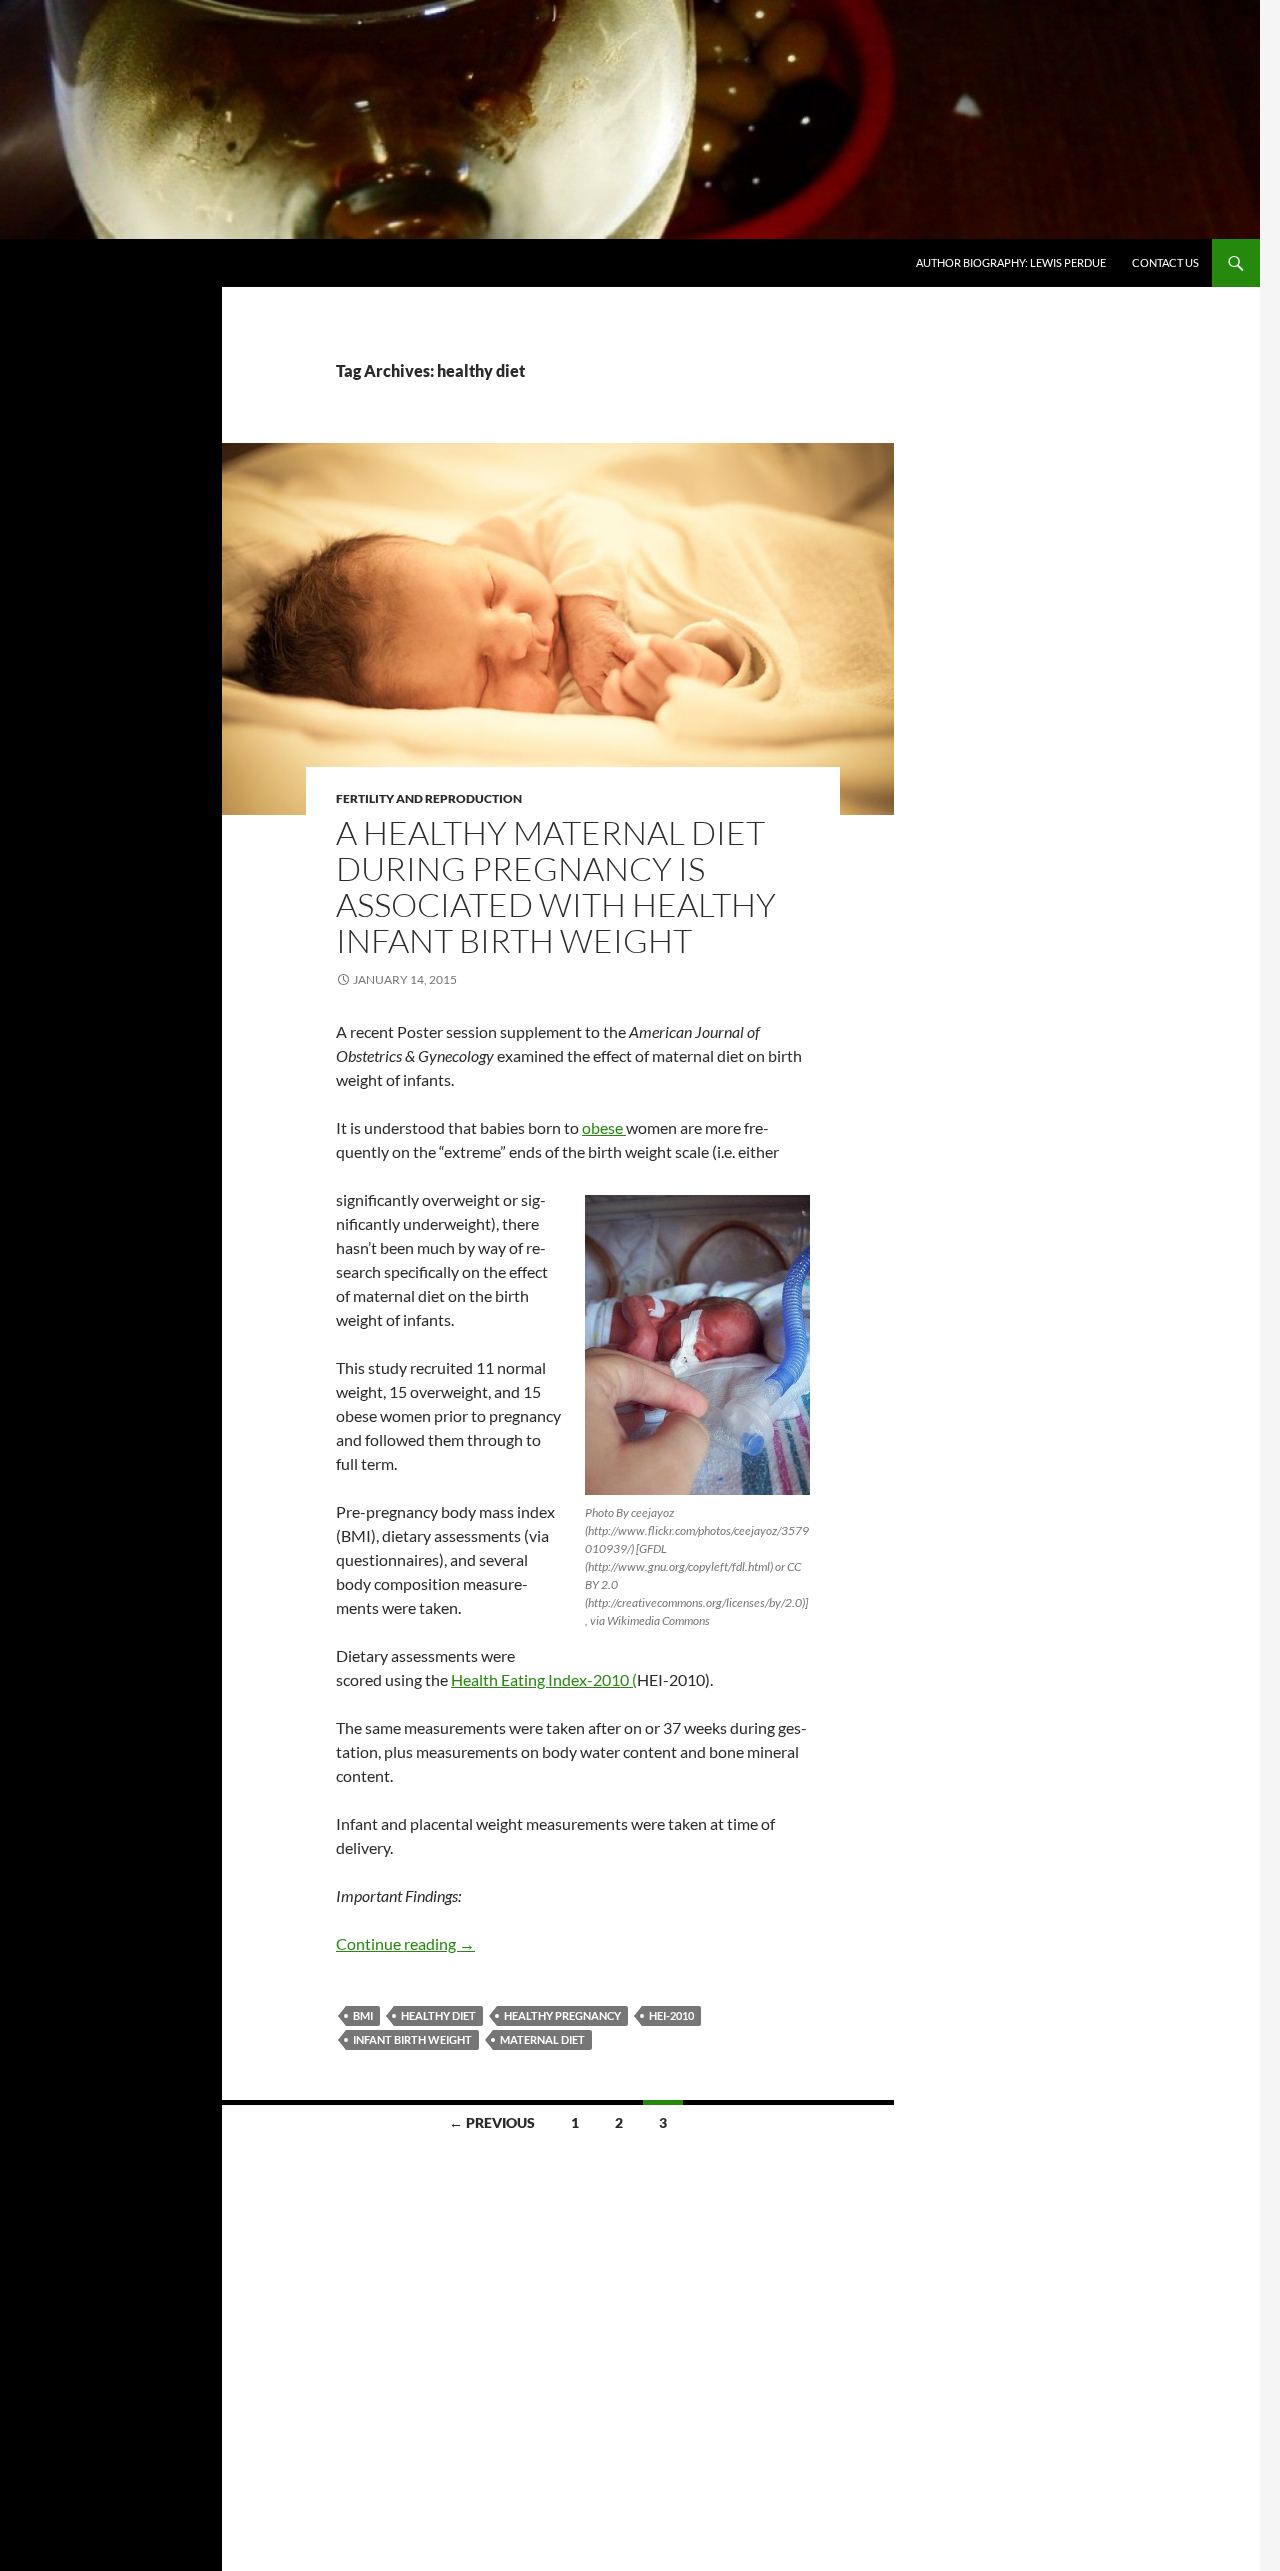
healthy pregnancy (562, 2015)
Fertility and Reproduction (429, 798)
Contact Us (1165, 262)
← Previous (492, 2122)
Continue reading (405, 1943)
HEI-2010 (671, 2015)
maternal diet (542, 2039)
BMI (363, 2015)
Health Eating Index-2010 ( (544, 1679)
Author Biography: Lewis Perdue (1011, 262)
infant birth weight (412, 2039)
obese (604, 1127)
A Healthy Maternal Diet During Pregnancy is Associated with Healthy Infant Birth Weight (556, 886)
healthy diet (438, 2015)
